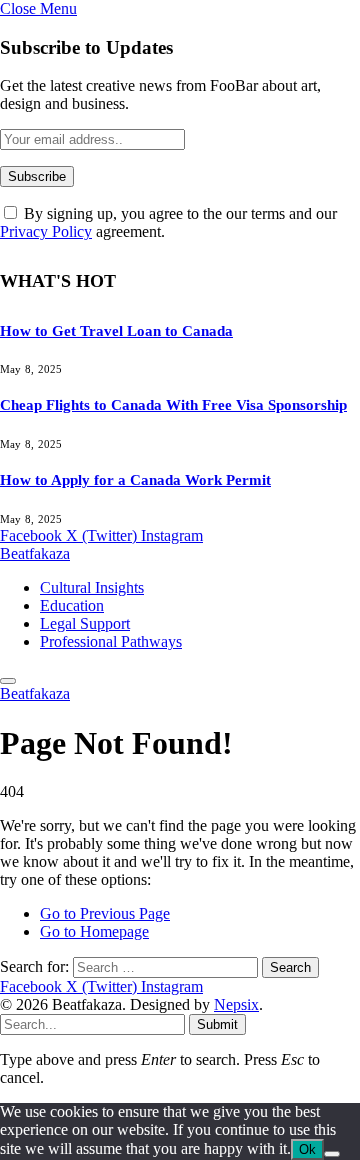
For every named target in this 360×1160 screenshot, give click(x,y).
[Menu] (8, 681)
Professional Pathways (111, 641)
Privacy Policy (46, 231)
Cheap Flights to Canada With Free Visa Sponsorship (173, 405)
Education (72, 605)
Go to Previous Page (105, 913)
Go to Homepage (94, 931)
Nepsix (236, 1004)
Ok (307, 1149)
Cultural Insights (92, 587)
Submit (217, 1024)
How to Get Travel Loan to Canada (116, 331)
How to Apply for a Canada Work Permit (135, 480)
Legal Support (85, 623)
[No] (332, 1154)
